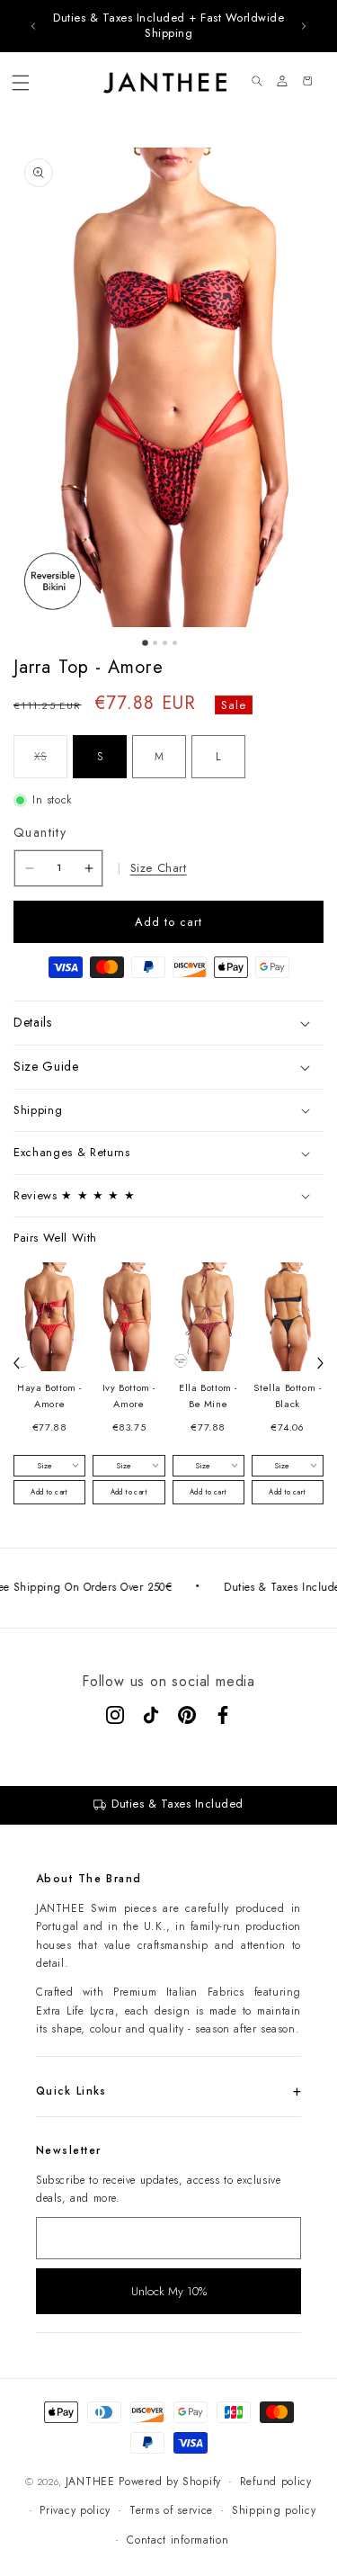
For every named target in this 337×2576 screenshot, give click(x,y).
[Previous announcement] (33, 26)
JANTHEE (90, 2482)
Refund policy (276, 2482)
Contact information (177, 2540)
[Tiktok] (151, 1715)
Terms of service (171, 2510)
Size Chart (159, 868)
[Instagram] (115, 1715)
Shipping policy (274, 2510)
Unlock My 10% (169, 2291)
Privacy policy (75, 2510)
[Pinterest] (187, 1715)
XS (51, 763)
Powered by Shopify (170, 2482)
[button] (21, 83)
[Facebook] (223, 1715)
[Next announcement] (304, 26)
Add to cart (49, 1492)
